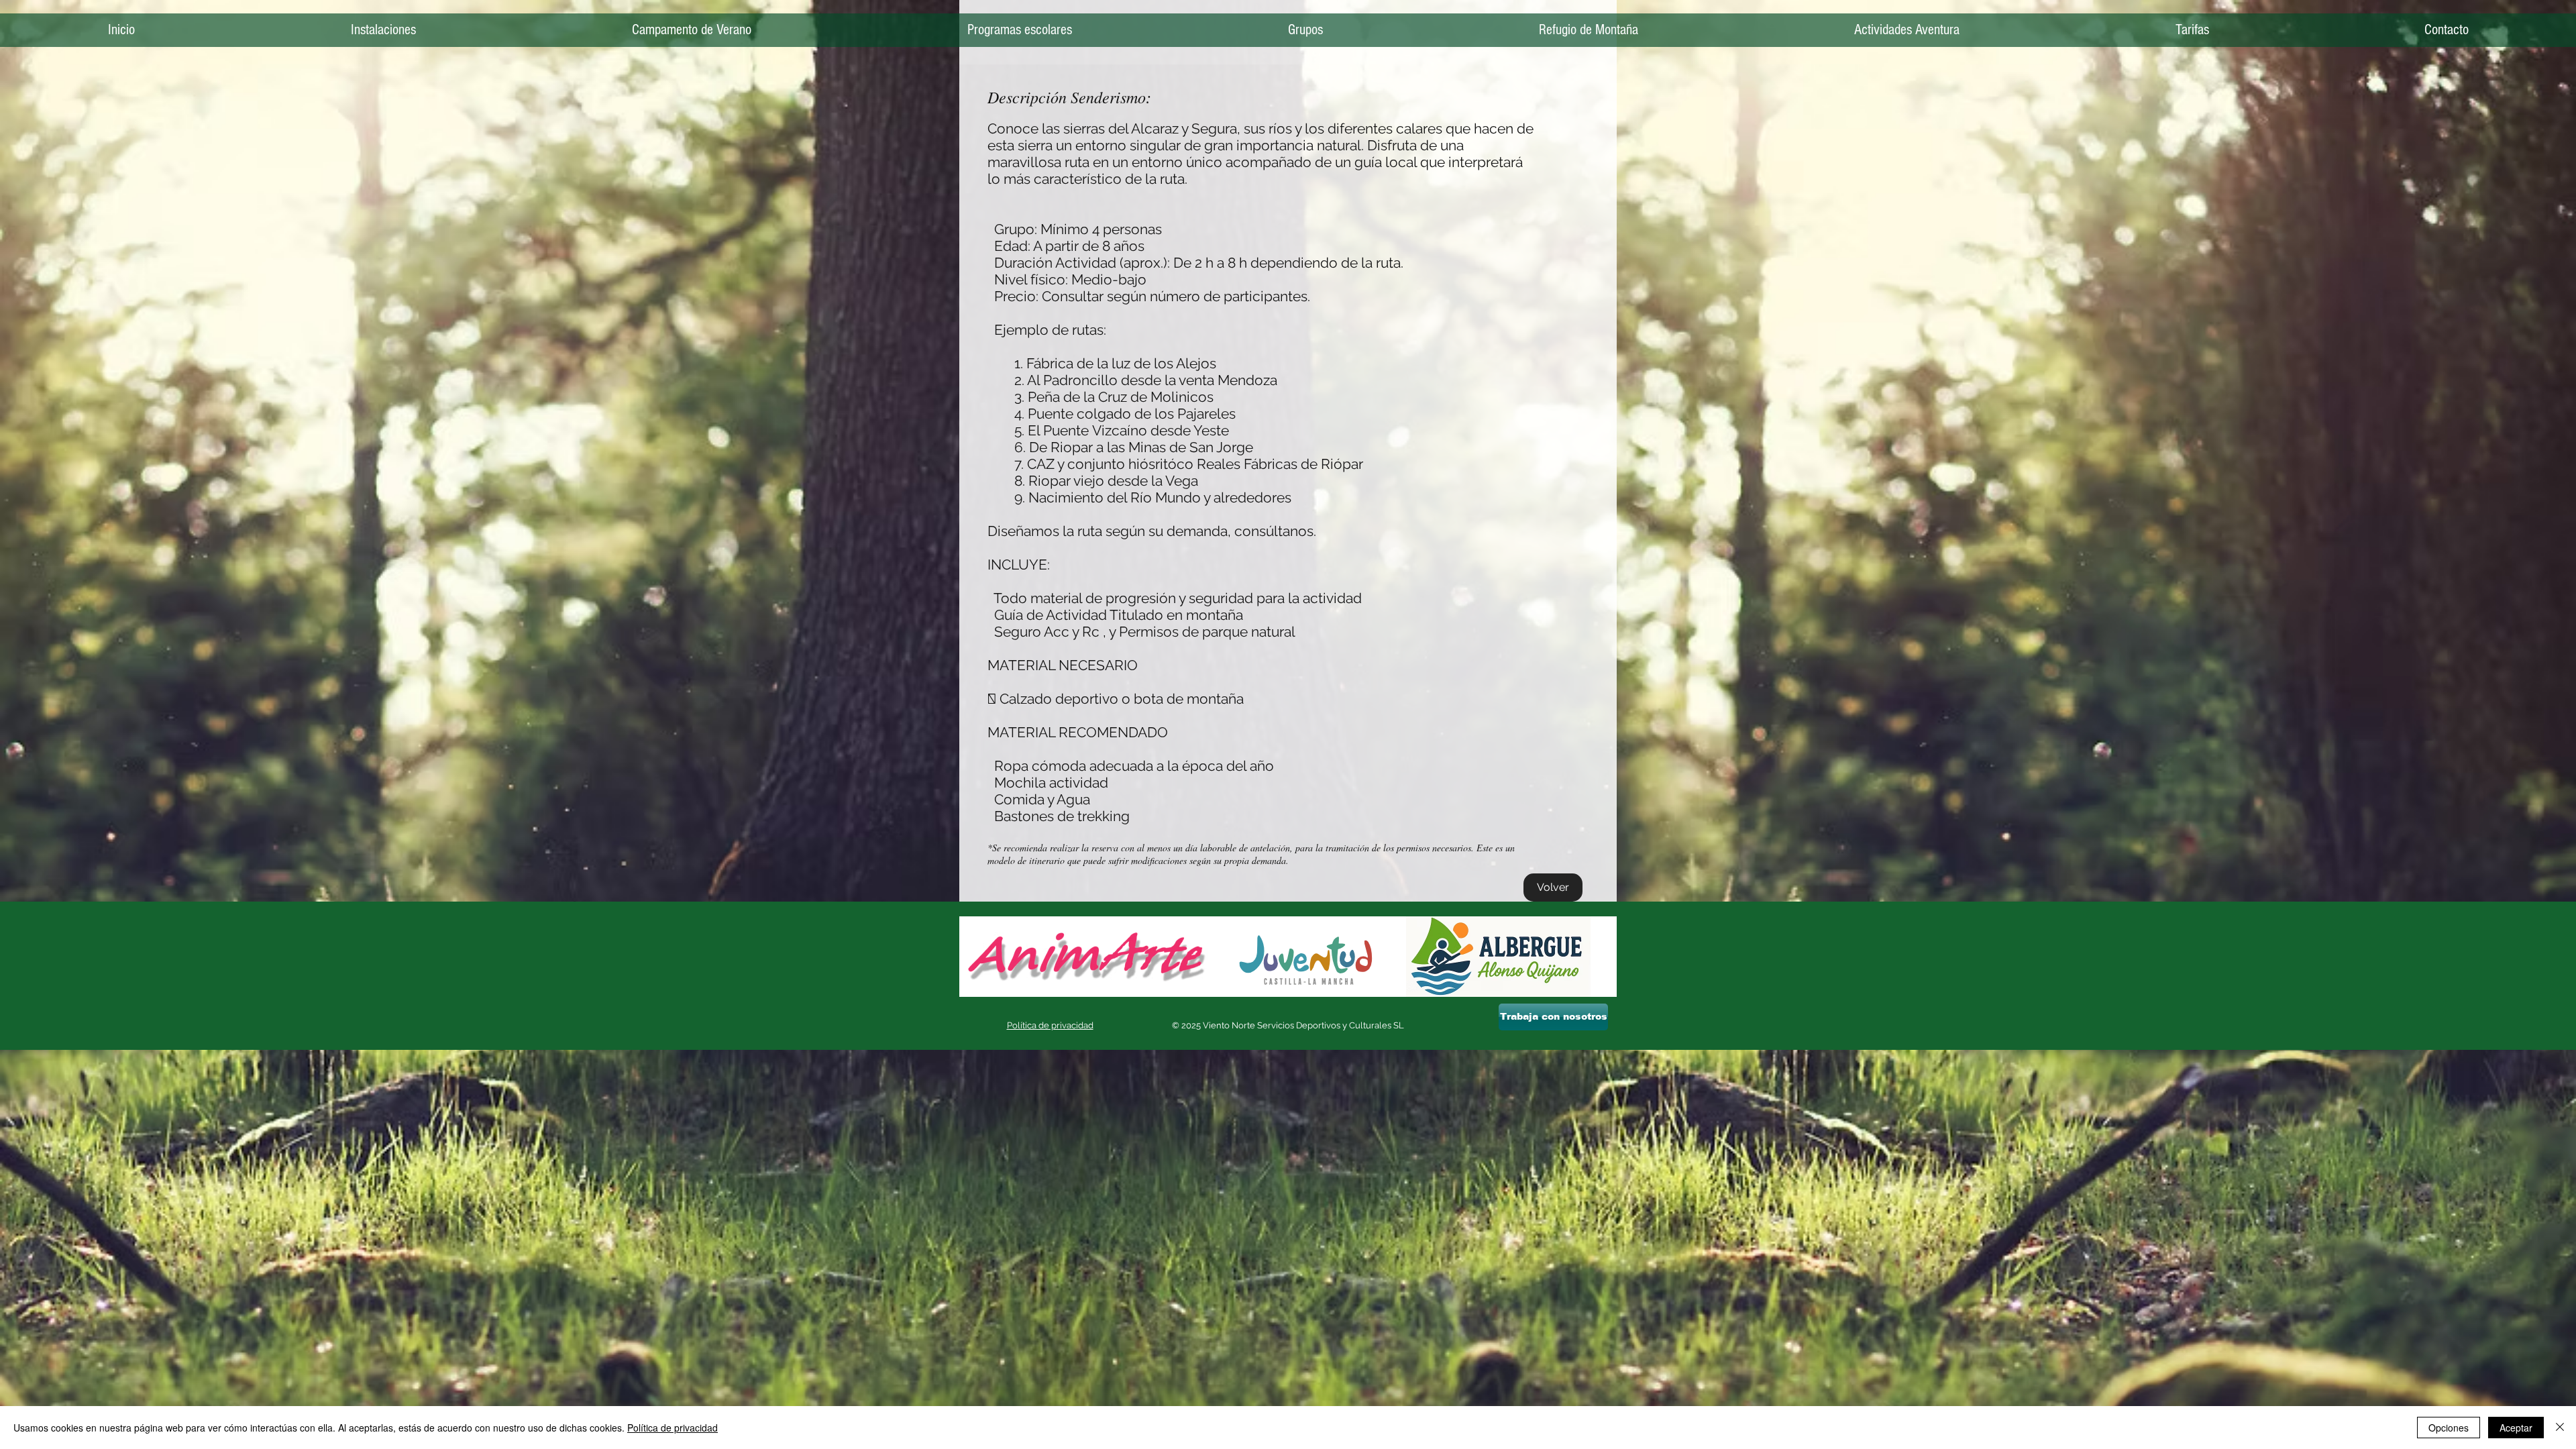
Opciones (2449, 1428)
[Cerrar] (2560, 1428)
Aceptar (2516, 1428)
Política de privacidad (673, 1428)
